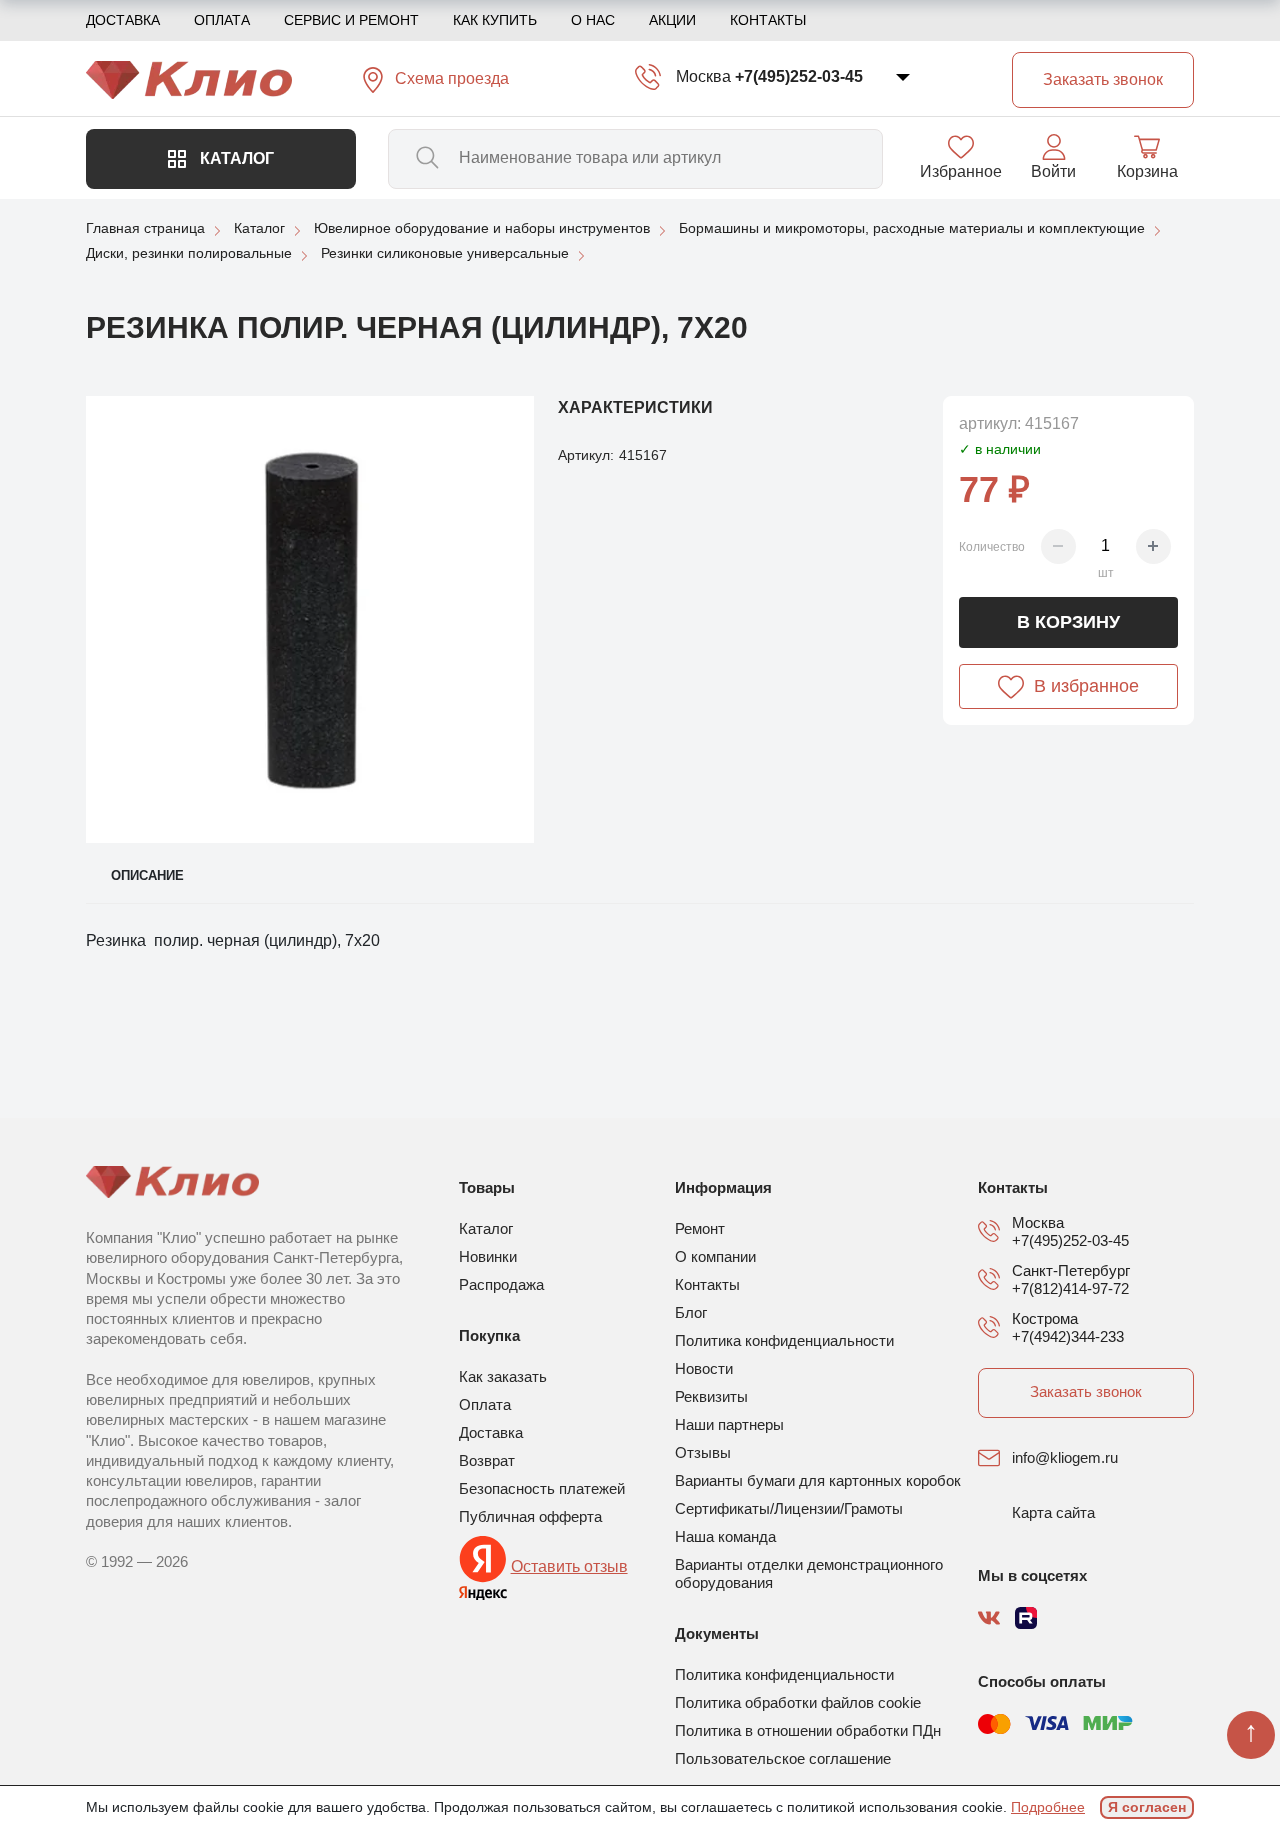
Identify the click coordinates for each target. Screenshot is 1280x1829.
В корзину (1068, 622)
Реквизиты (711, 1396)
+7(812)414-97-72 (1070, 1288)
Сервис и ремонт (351, 20)
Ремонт (700, 1228)
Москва (703, 76)
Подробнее (1048, 1807)
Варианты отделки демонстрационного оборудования (809, 1573)
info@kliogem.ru (1065, 1457)
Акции (672, 20)
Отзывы (703, 1452)
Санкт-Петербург (1071, 1270)
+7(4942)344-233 (1068, 1336)
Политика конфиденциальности (784, 1340)
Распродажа (501, 1284)
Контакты (768, 20)
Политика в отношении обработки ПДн (808, 1730)
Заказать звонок (1086, 1391)
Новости (704, 1368)
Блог (691, 1312)
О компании (715, 1256)
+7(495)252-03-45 (799, 76)
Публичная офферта (530, 1516)
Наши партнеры (729, 1424)
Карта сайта (1053, 1512)
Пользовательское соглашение (783, 1758)
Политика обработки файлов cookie (798, 1702)
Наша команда (725, 1536)
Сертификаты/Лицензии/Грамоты (789, 1508)
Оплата (222, 20)
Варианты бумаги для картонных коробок (818, 1480)
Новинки (488, 1256)
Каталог (235, 158)
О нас (593, 20)
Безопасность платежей (542, 1488)
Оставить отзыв (569, 1566)
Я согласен (1147, 1807)
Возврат (487, 1460)
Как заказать (503, 1376)
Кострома (1045, 1318)
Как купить (495, 20)
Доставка (123, 20)
